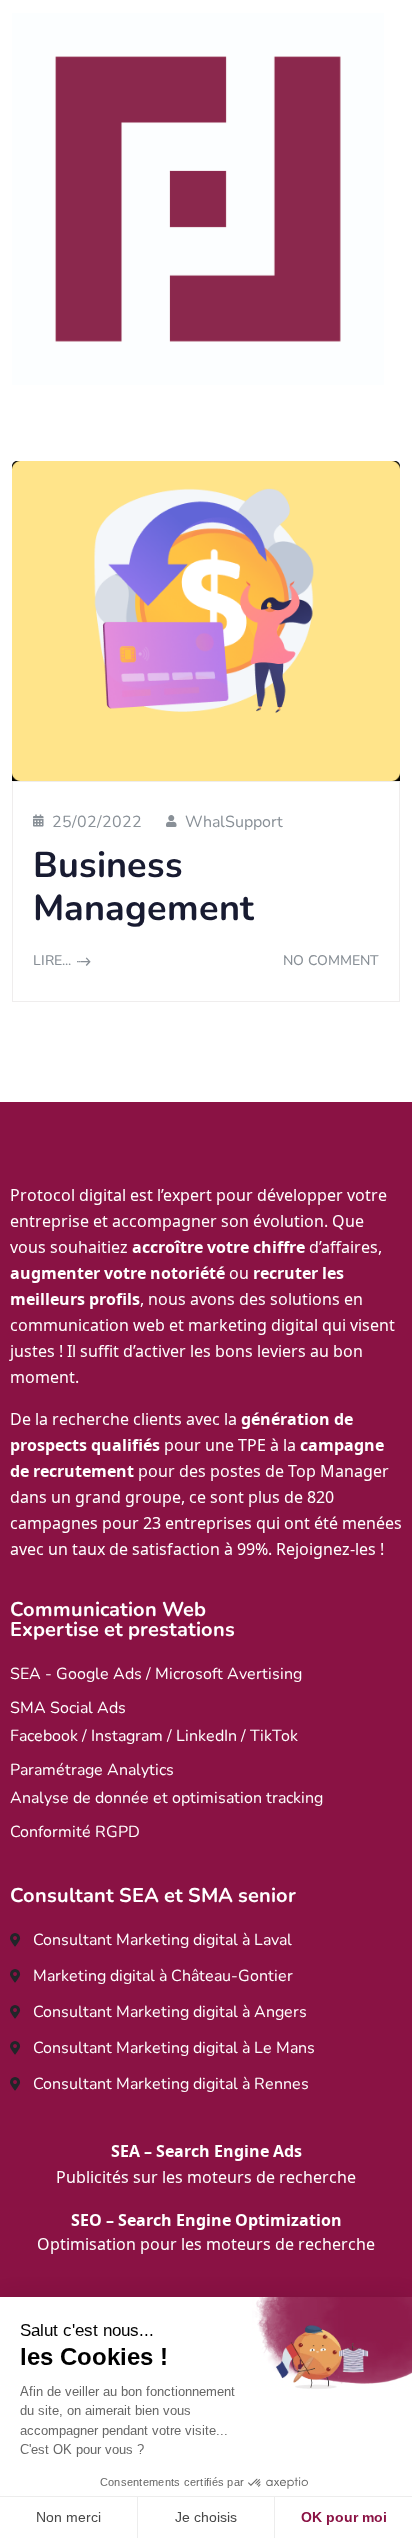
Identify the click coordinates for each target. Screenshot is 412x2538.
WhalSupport (234, 822)
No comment (331, 960)
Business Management (143, 887)
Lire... (52, 960)
